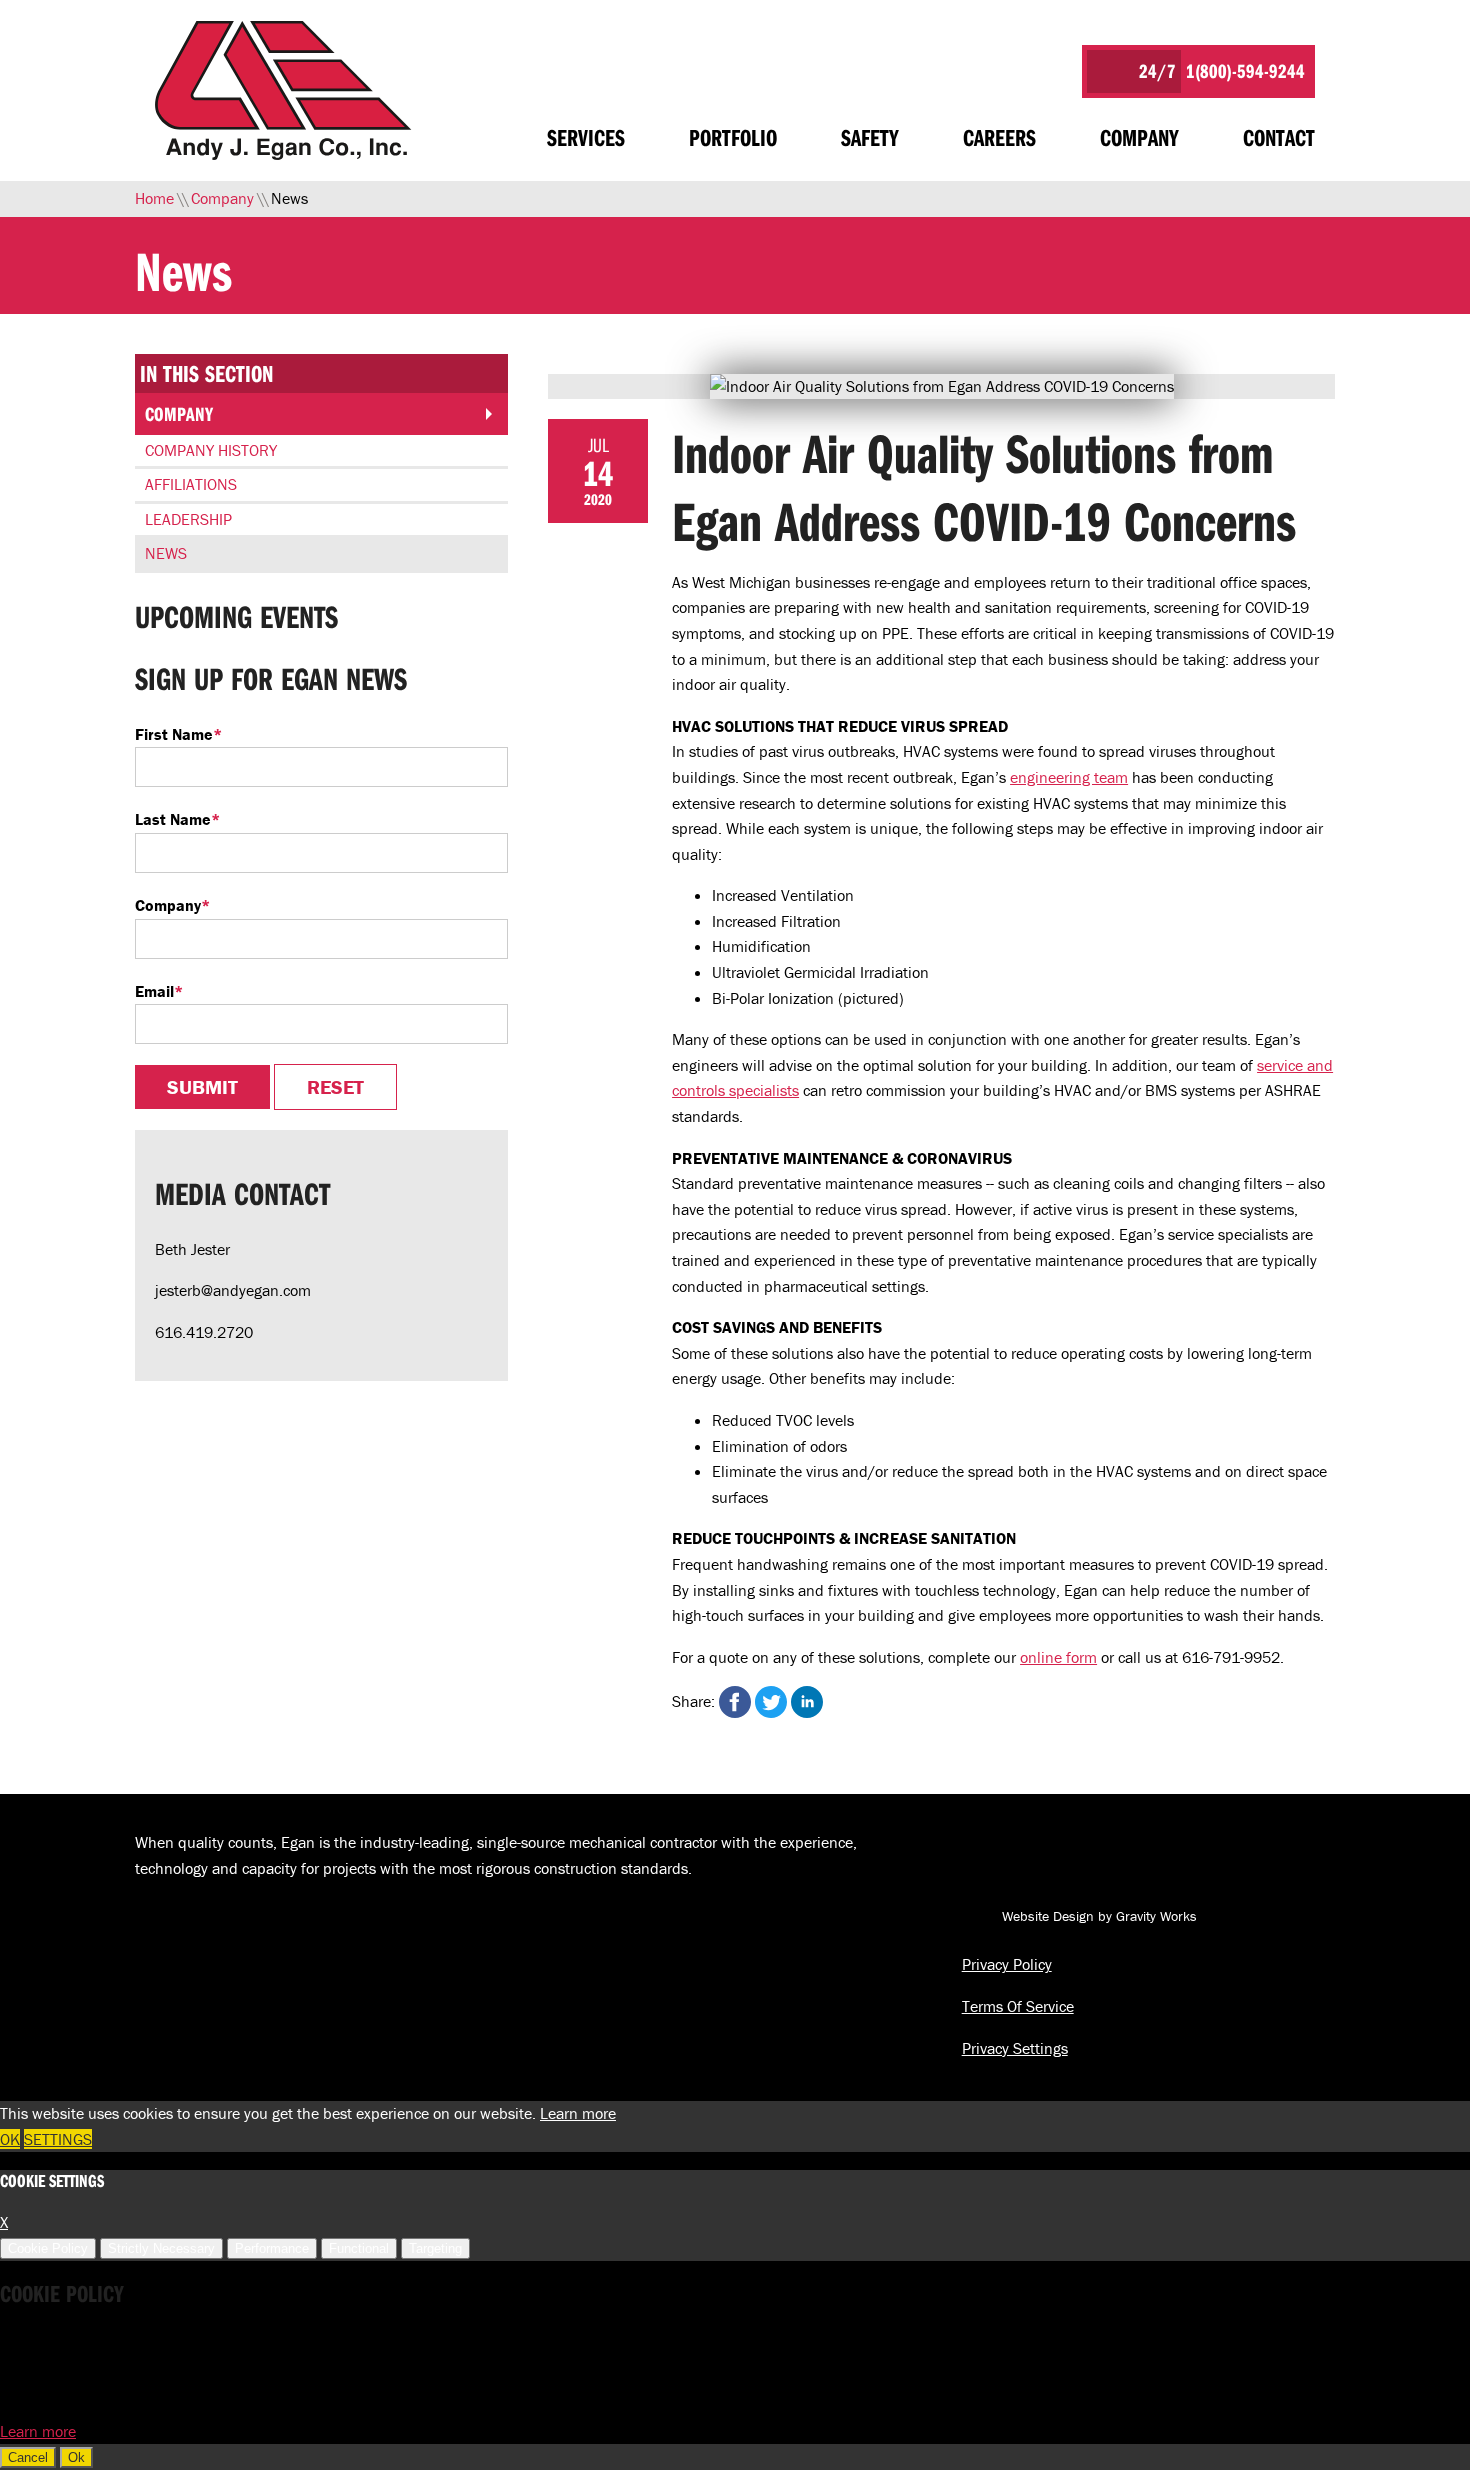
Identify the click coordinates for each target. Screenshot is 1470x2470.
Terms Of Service (1018, 2006)
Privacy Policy (1007, 1964)
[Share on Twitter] (771, 1702)
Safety (870, 137)
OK (10, 2139)
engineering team (1069, 777)
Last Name (177, 819)
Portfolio (733, 137)
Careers (999, 137)
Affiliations (191, 484)
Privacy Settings (1015, 2048)
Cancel (28, 2457)
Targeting (435, 2248)
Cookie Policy (48, 2248)
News (166, 553)
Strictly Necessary (161, 2248)
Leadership (188, 519)
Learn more (578, 2113)
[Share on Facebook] (735, 1702)
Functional (359, 2248)
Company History (211, 450)
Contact (1279, 137)
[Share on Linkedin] (807, 1702)
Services (586, 137)
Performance (272, 2248)
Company (1139, 137)
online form (1058, 1657)
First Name (178, 734)
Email (159, 991)
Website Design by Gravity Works (1097, 1916)
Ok (76, 2457)
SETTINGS (58, 2139)
